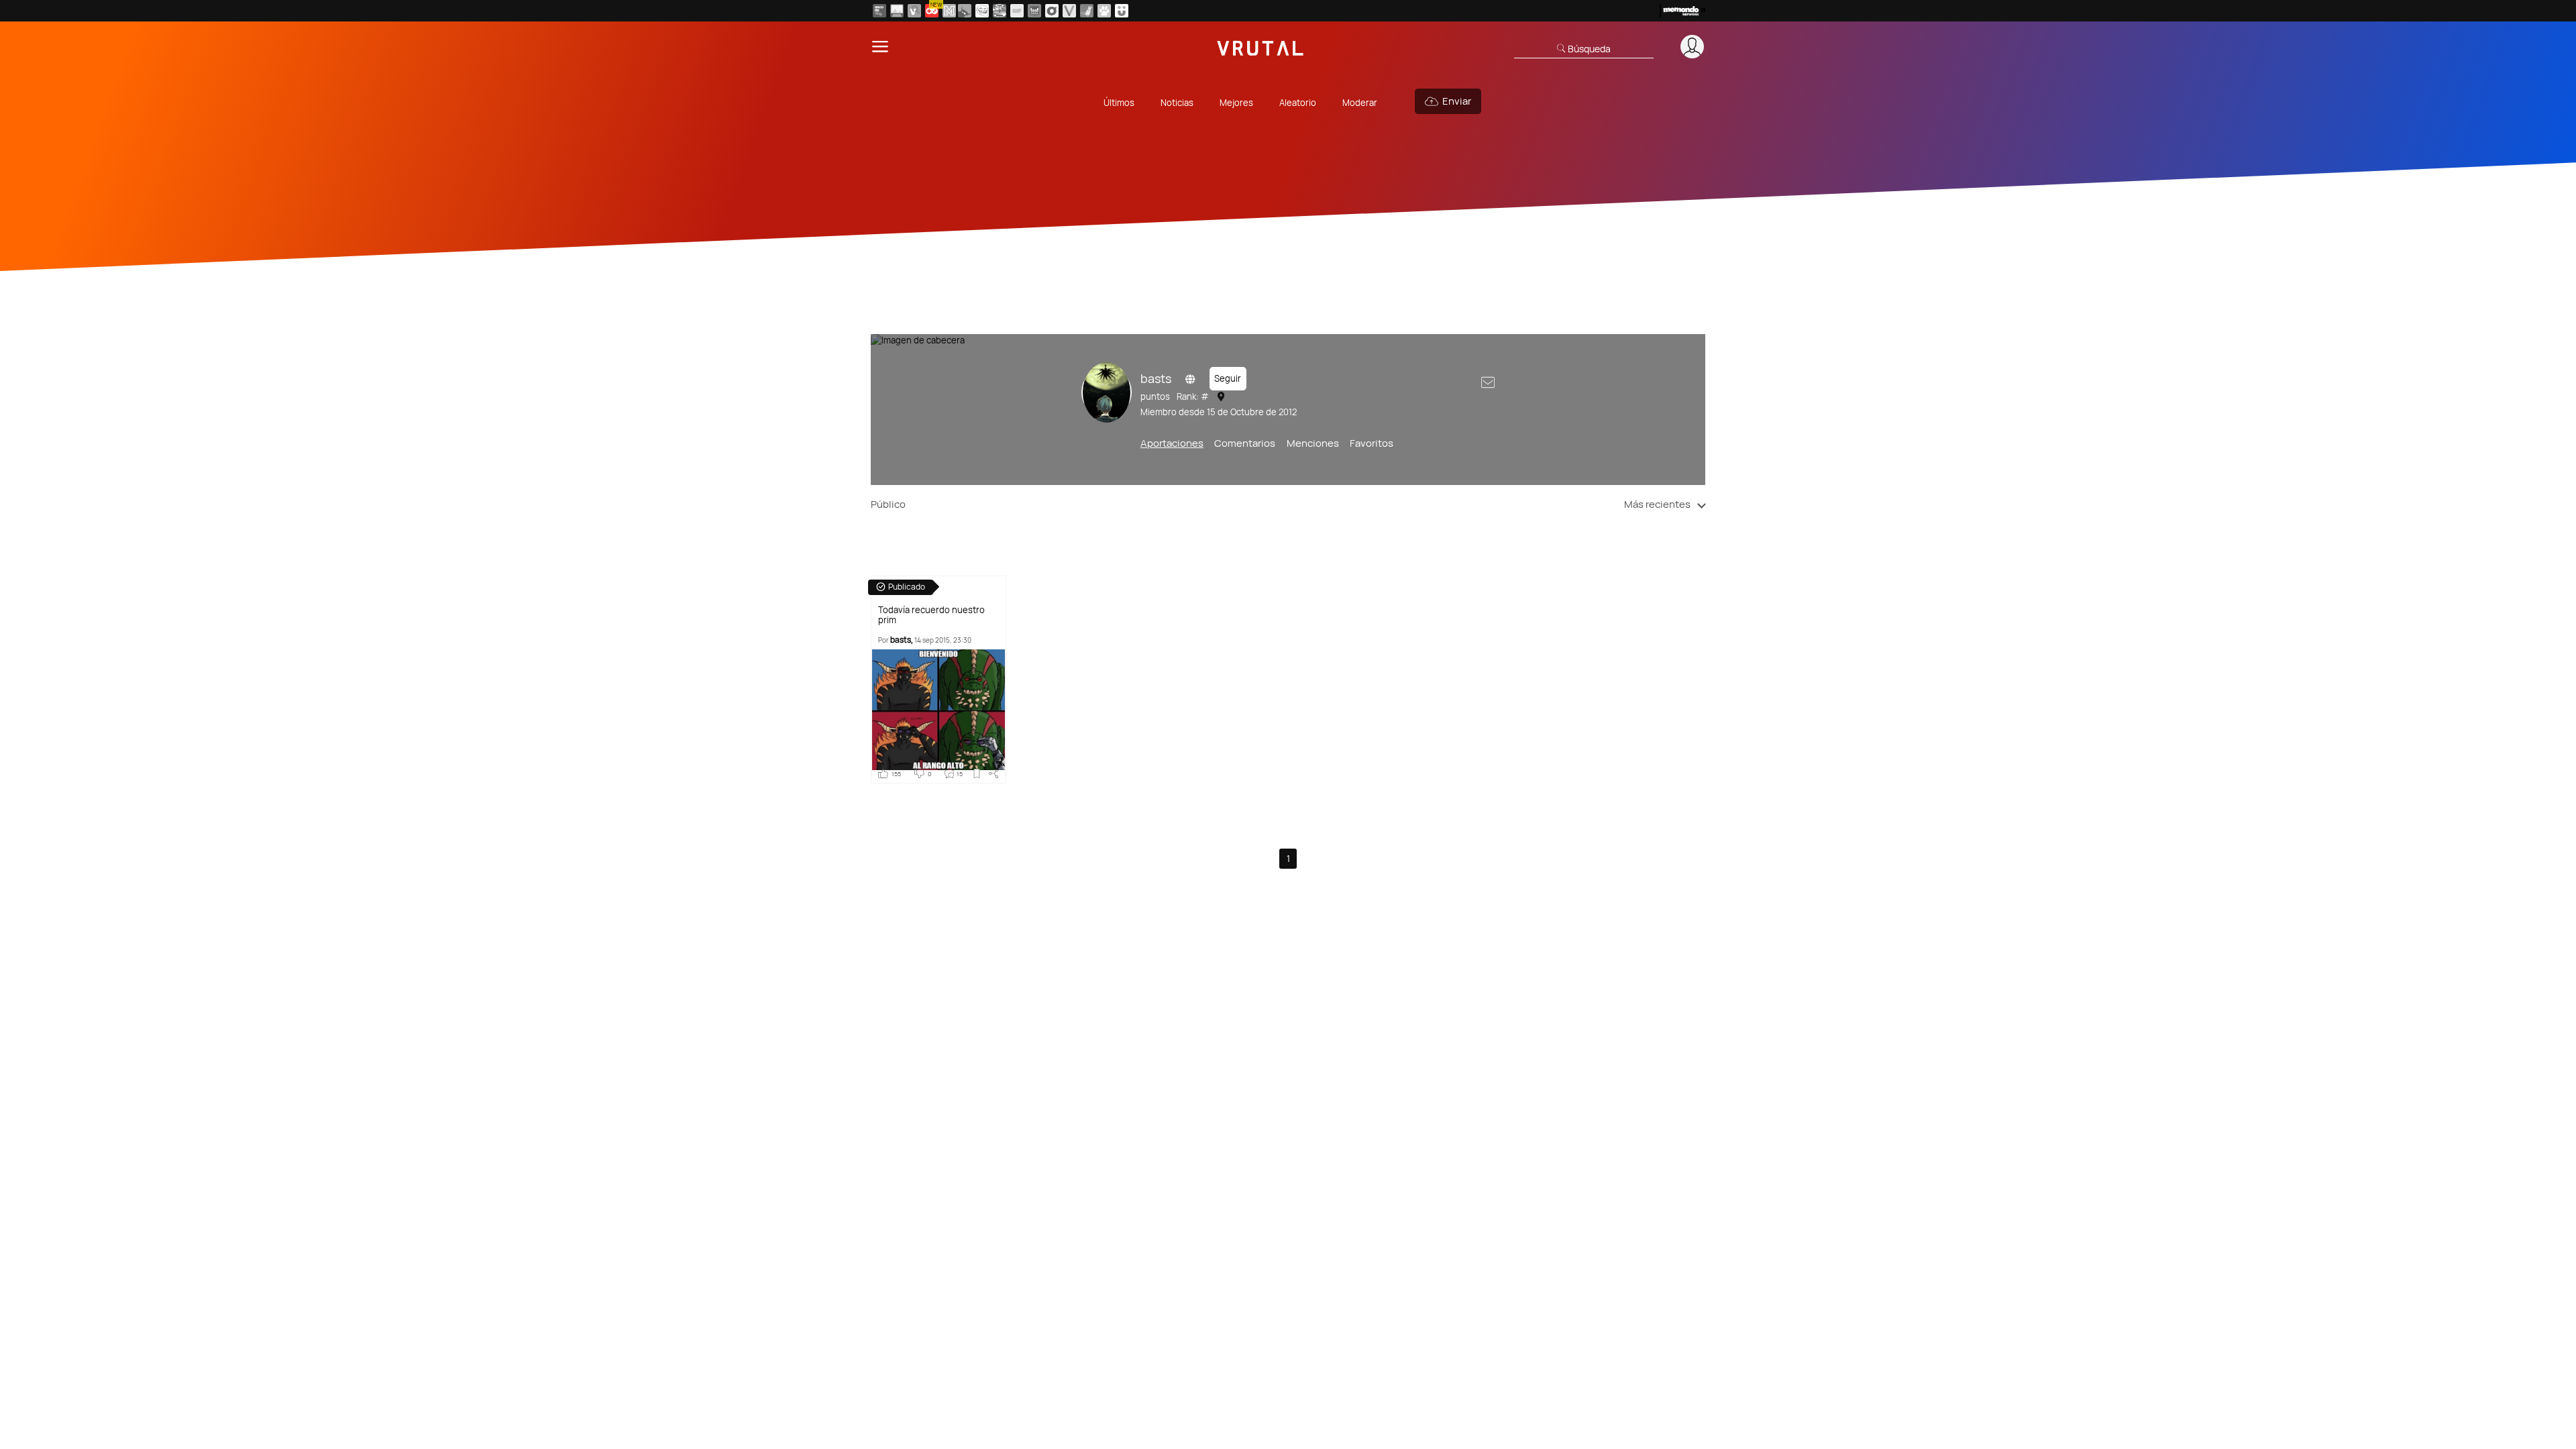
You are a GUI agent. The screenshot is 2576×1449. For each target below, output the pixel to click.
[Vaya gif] (1017, 11)
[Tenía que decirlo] (1034, 11)
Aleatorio (1298, 103)
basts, (902, 640)
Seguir (1228, 378)
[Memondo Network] (1682, 11)
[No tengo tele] (1000, 11)
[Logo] (1260, 47)
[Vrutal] (932, 11)
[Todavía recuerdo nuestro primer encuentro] (938, 713)
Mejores (1236, 103)
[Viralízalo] (1069, 11)
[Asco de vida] (879, 11)
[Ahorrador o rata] (1087, 11)
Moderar (1360, 103)
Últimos (1119, 103)
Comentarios (1245, 443)
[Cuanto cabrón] (982, 11)
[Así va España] (965, 11)
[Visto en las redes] (914, 11)
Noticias (1177, 103)
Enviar (1457, 101)
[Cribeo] (1052, 11)
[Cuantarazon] (897, 11)
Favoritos (1372, 443)
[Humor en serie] (1122, 11)
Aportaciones (1172, 443)
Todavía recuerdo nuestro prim (931, 615)
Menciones (1313, 443)
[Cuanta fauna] (1104, 11)
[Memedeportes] (949, 11)
